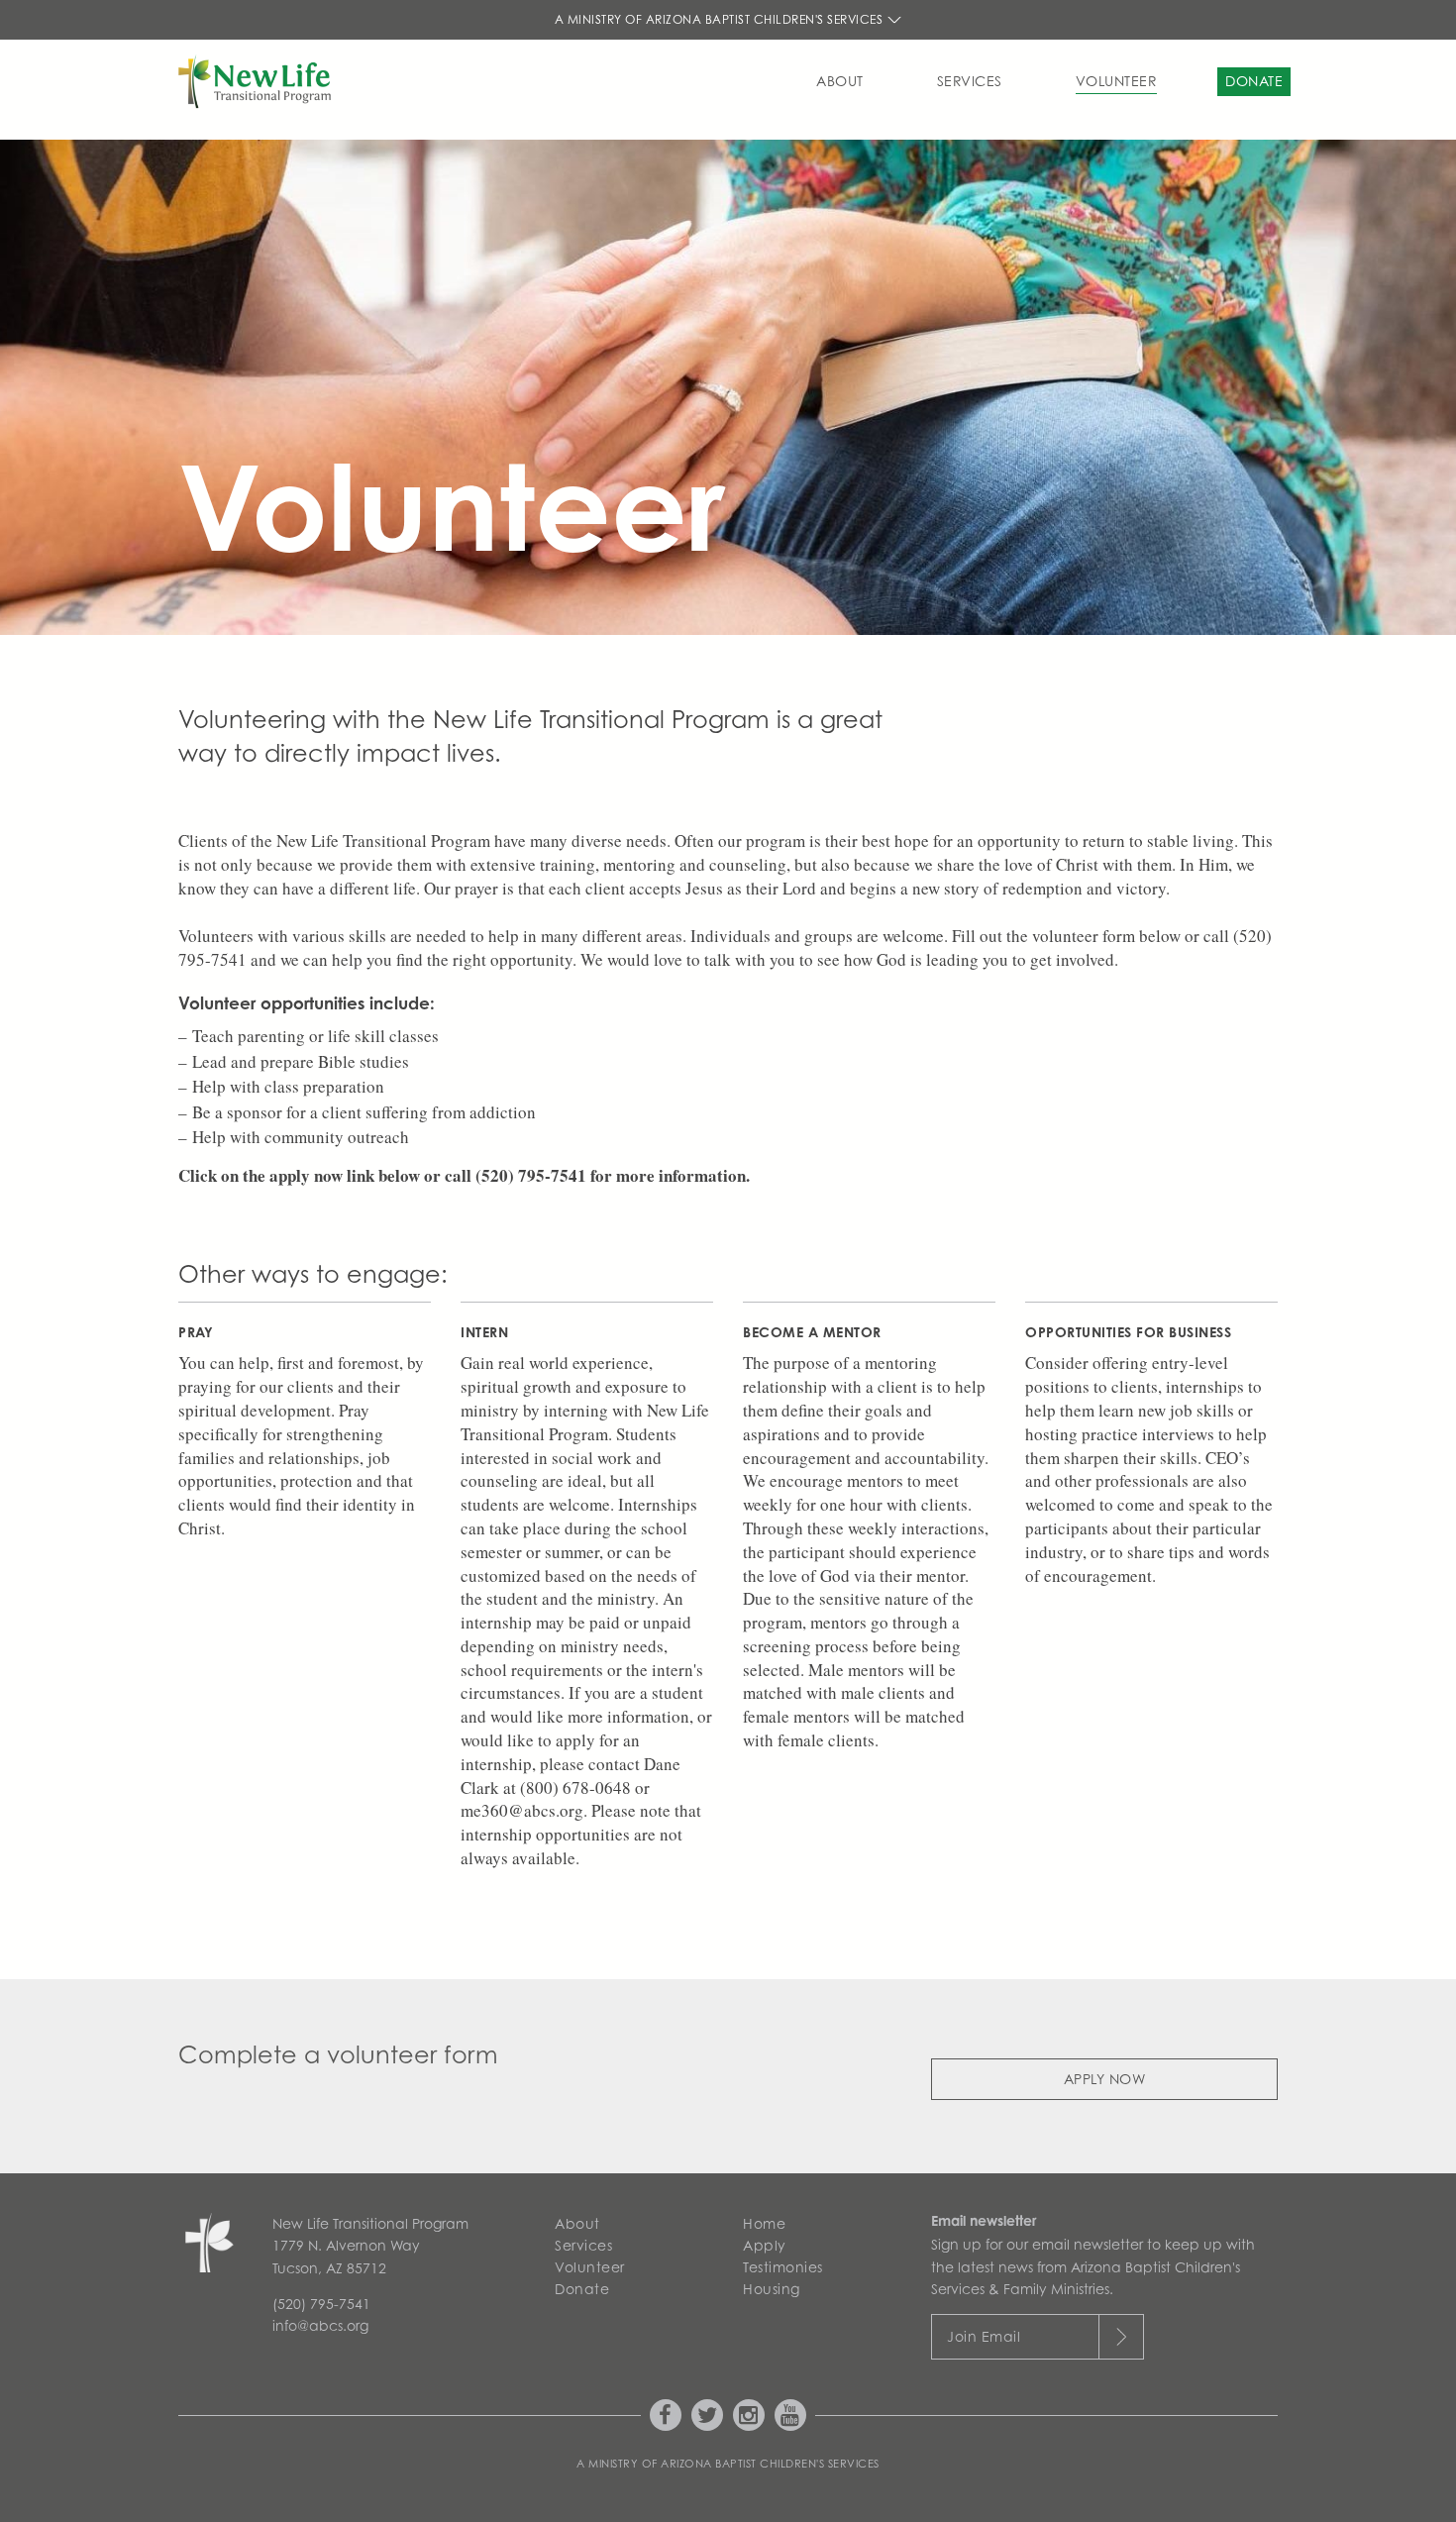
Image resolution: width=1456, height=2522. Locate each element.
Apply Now (1105, 2079)
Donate (1254, 81)
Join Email (984, 2336)
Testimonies (783, 2267)
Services (970, 81)
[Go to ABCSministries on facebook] (666, 2415)
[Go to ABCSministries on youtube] (790, 2415)
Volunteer (1117, 81)
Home (764, 2223)
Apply (765, 2245)
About (840, 81)
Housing (772, 2289)
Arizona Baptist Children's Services (770, 2464)
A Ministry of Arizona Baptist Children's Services (721, 19)
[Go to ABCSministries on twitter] (707, 2415)
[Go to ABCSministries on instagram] (749, 2415)
